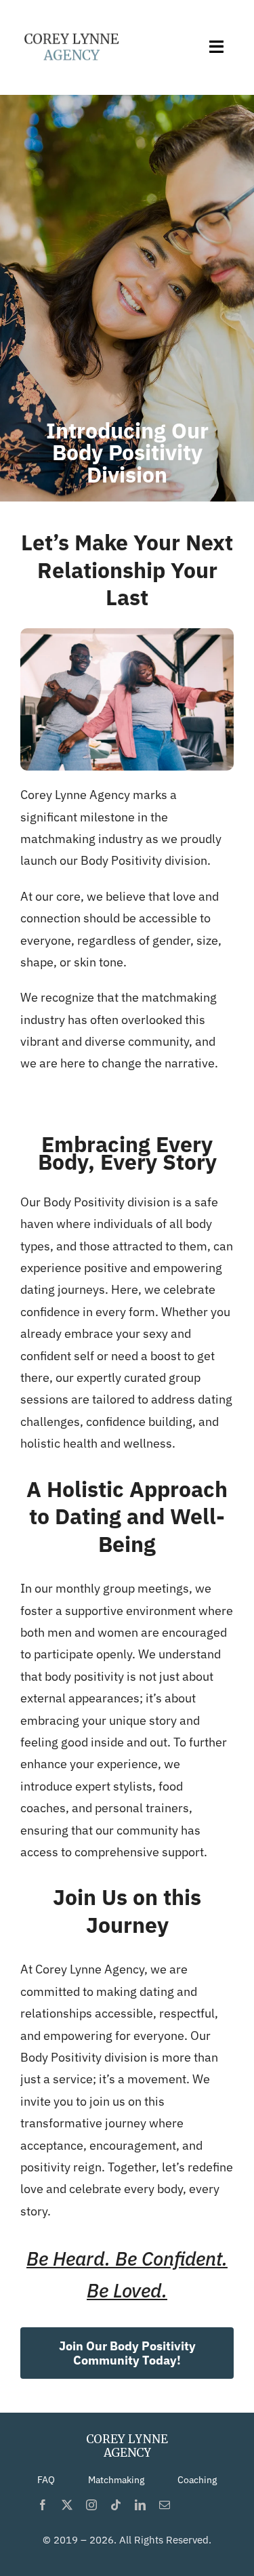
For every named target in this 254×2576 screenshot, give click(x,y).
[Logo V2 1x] (71, 26)
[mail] (165, 2505)
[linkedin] (140, 2505)
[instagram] (91, 2505)
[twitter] (67, 2505)
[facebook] (43, 2505)
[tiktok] (116, 2505)
